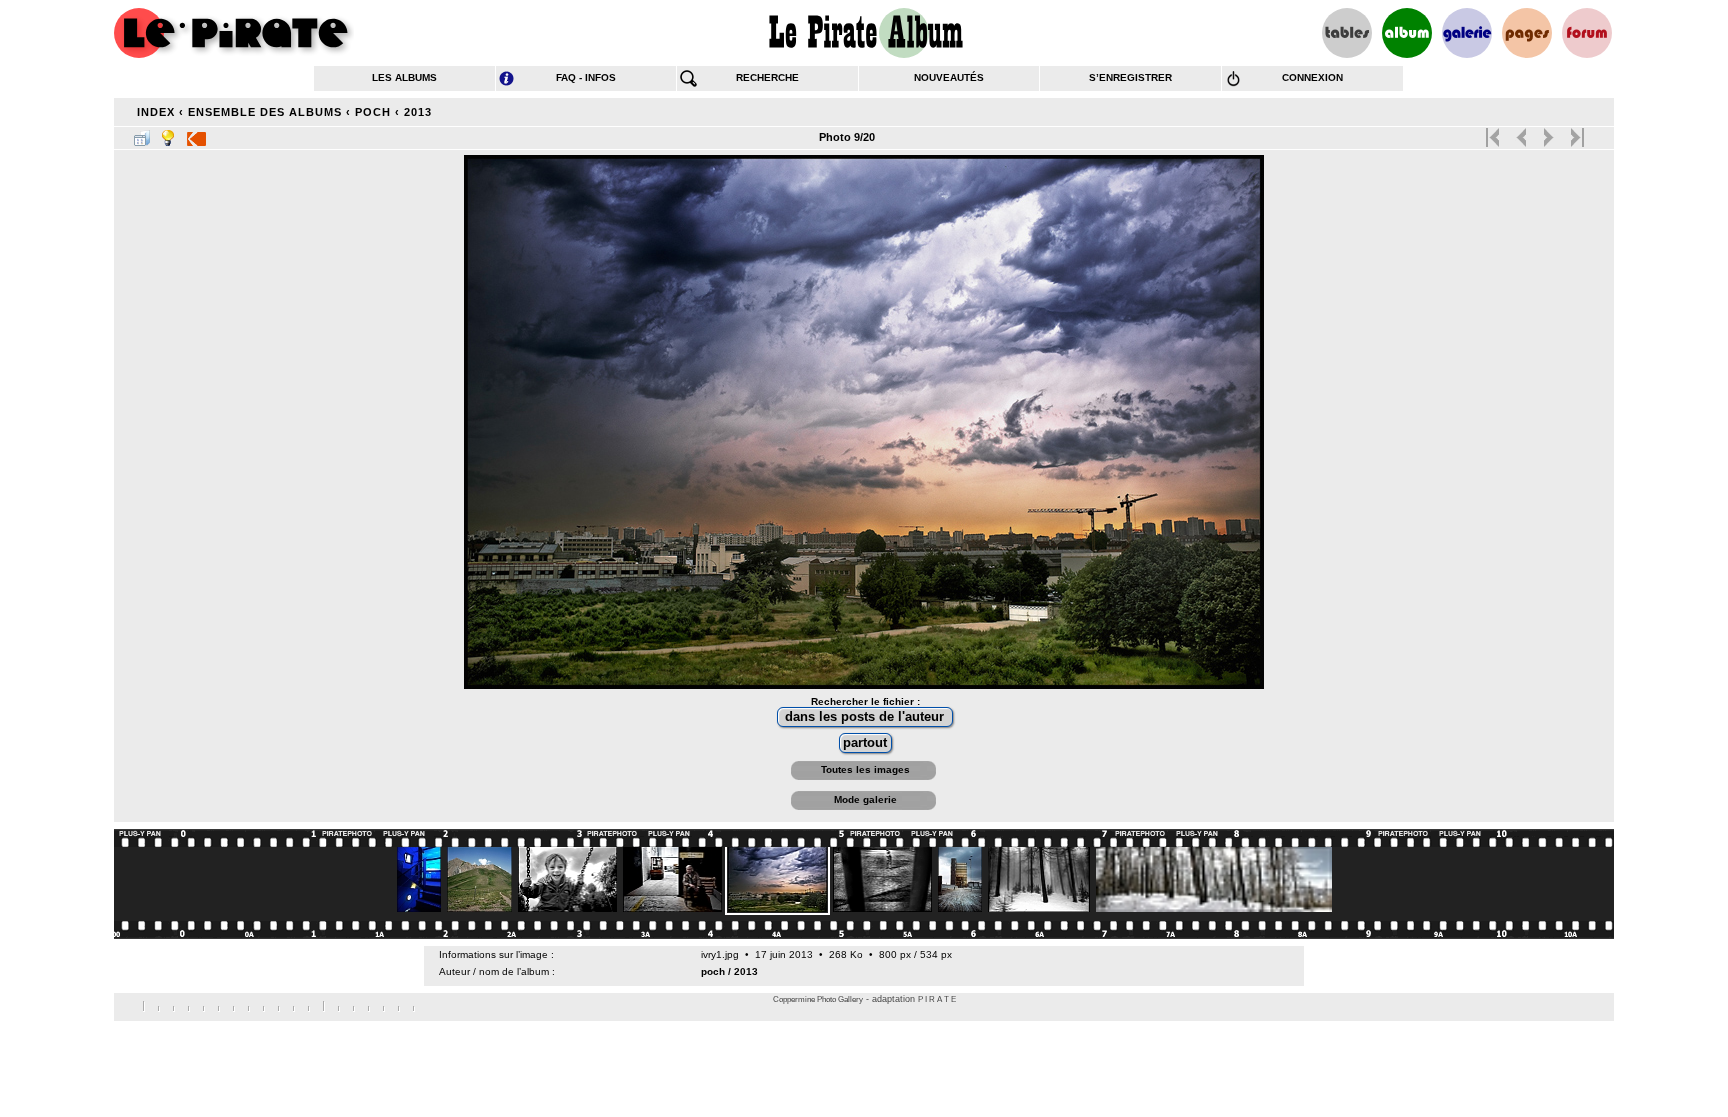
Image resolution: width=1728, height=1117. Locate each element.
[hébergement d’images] (1467, 33)
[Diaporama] (196, 134)
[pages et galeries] (1527, 33)
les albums (404, 77)
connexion (1312, 77)
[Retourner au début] (1494, 133)
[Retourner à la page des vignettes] (142, 134)
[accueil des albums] (864, 33)
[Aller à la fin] (1575, 133)
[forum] (1587, 33)
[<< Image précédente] (1521, 133)
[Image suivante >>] (1548, 133)
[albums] (1407, 33)
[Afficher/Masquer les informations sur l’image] (168, 134)
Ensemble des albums (265, 112)
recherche (767, 77)
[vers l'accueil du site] (234, 33)
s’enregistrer (1130, 77)
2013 (418, 112)
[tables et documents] (1347, 33)
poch (373, 112)
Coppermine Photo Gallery (818, 999)
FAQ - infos (586, 77)
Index (156, 112)
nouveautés (949, 77)
